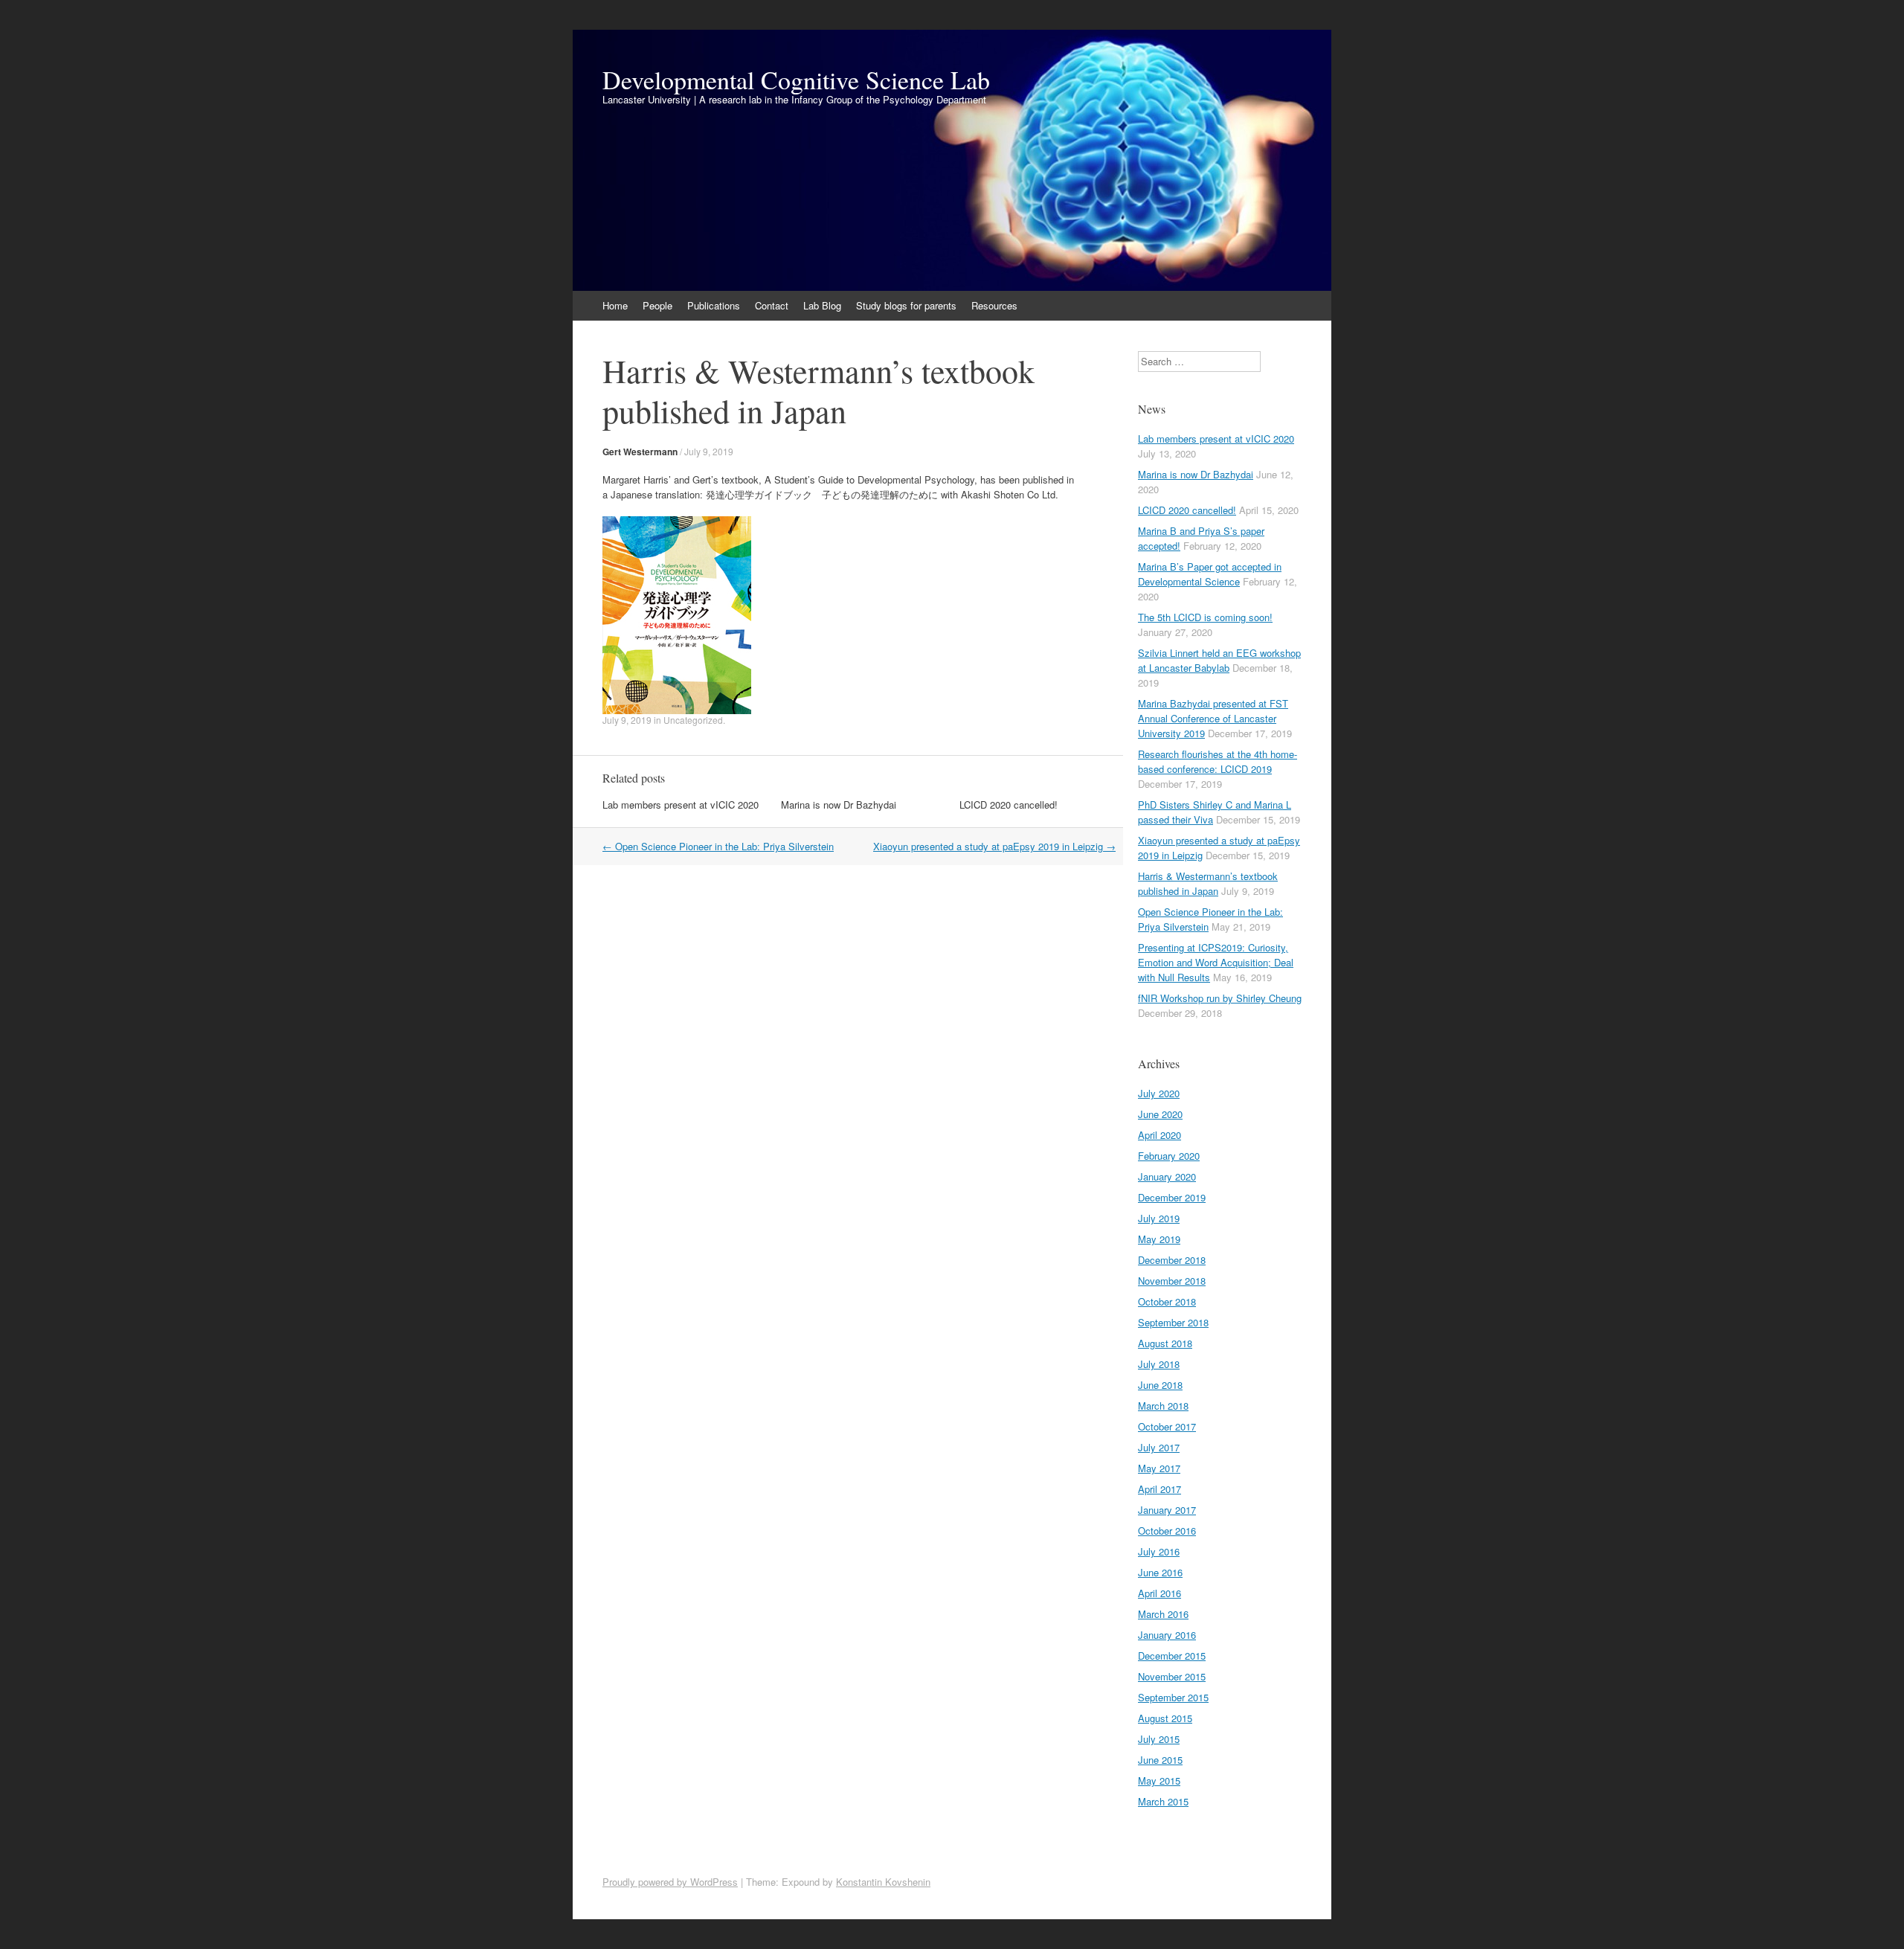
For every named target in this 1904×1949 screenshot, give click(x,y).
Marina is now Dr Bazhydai (839, 805)
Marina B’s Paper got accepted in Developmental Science (1210, 574)
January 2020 (1167, 1176)
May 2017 (1159, 1468)
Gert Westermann (640, 452)
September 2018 (1173, 1322)
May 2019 (1159, 1239)
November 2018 (1172, 1281)
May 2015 (1159, 1781)
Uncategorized (693, 720)
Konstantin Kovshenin (883, 1882)
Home (615, 305)
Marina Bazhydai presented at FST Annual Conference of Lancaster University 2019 (1213, 718)
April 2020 (1160, 1135)
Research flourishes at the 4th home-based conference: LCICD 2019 (1218, 761)
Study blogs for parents (906, 305)
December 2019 (1172, 1197)
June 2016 (1160, 1572)
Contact (772, 305)
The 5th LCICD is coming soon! (1205, 617)
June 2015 (1160, 1760)
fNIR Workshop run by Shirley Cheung (1220, 998)
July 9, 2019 (709, 451)
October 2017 (1167, 1426)
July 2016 (1159, 1551)
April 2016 (1160, 1593)
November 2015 (1172, 1676)
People (657, 305)
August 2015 (1165, 1718)
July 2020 (1159, 1093)
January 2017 (1167, 1510)
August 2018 (1165, 1343)
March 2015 (1163, 1801)
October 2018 (1167, 1301)
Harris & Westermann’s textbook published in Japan (1208, 883)
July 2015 (1159, 1739)
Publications (714, 305)
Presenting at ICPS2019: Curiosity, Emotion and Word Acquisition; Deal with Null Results (1216, 962)
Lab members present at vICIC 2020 (681, 805)
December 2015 (1172, 1656)
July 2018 (1159, 1364)
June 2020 (1160, 1114)
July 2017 (1159, 1447)
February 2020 (1169, 1156)
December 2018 (1172, 1260)
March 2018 (1163, 1406)
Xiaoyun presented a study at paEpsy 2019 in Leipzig (994, 846)
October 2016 (1167, 1531)
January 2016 (1167, 1635)
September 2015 (1173, 1697)
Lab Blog (822, 305)
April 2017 (1160, 1489)
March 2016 (1163, 1614)
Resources (994, 305)
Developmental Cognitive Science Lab (796, 80)
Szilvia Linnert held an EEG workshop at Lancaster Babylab (1219, 660)
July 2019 (1159, 1218)
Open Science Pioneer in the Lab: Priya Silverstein (718, 846)
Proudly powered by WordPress (670, 1882)
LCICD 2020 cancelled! (1009, 805)
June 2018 (1160, 1385)
